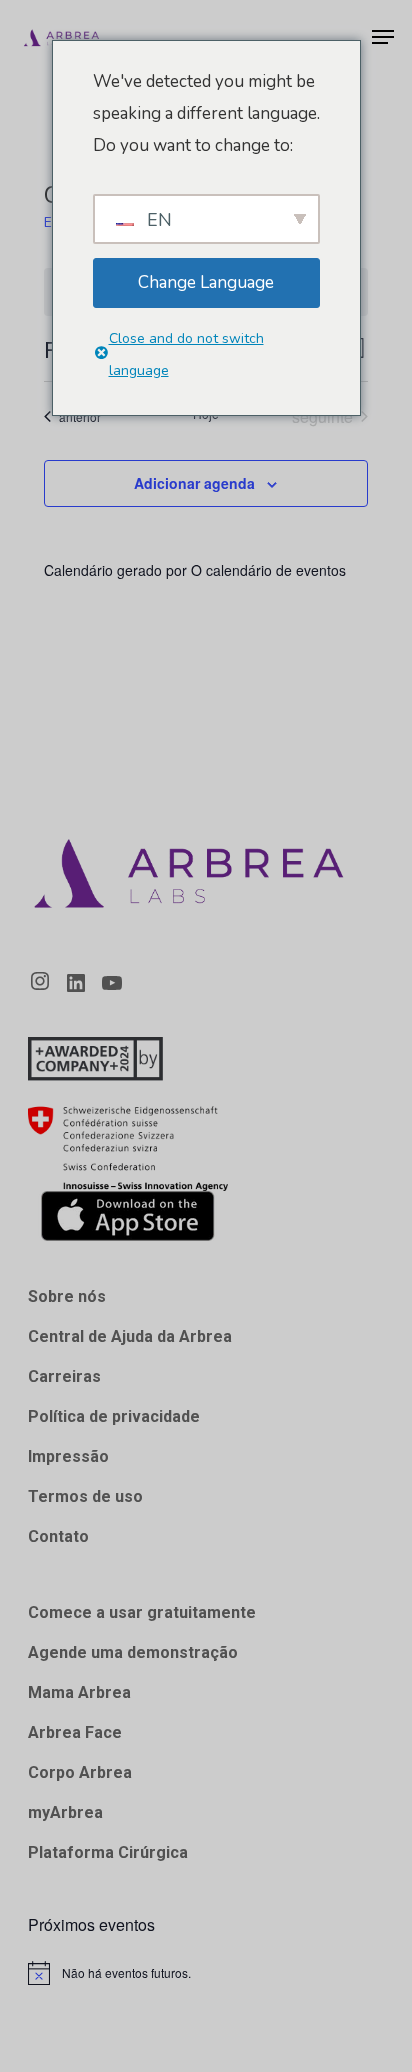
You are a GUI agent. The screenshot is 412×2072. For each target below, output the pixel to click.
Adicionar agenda (194, 483)
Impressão (68, 1456)
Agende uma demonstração (133, 1652)
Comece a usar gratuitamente (142, 1612)
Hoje (206, 414)
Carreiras (64, 1376)
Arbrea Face (75, 1732)
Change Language (206, 282)
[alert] (206, 1973)
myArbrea (65, 1812)
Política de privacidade (114, 1416)
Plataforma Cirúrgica (108, 1852)
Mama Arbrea (79, 1692)
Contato (58, 1536)
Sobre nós (67, 1296)
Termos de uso (85, 1496)
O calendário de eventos (268, 570)
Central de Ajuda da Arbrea (130, 1336)
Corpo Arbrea (80, 1772)
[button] (383, 37)
